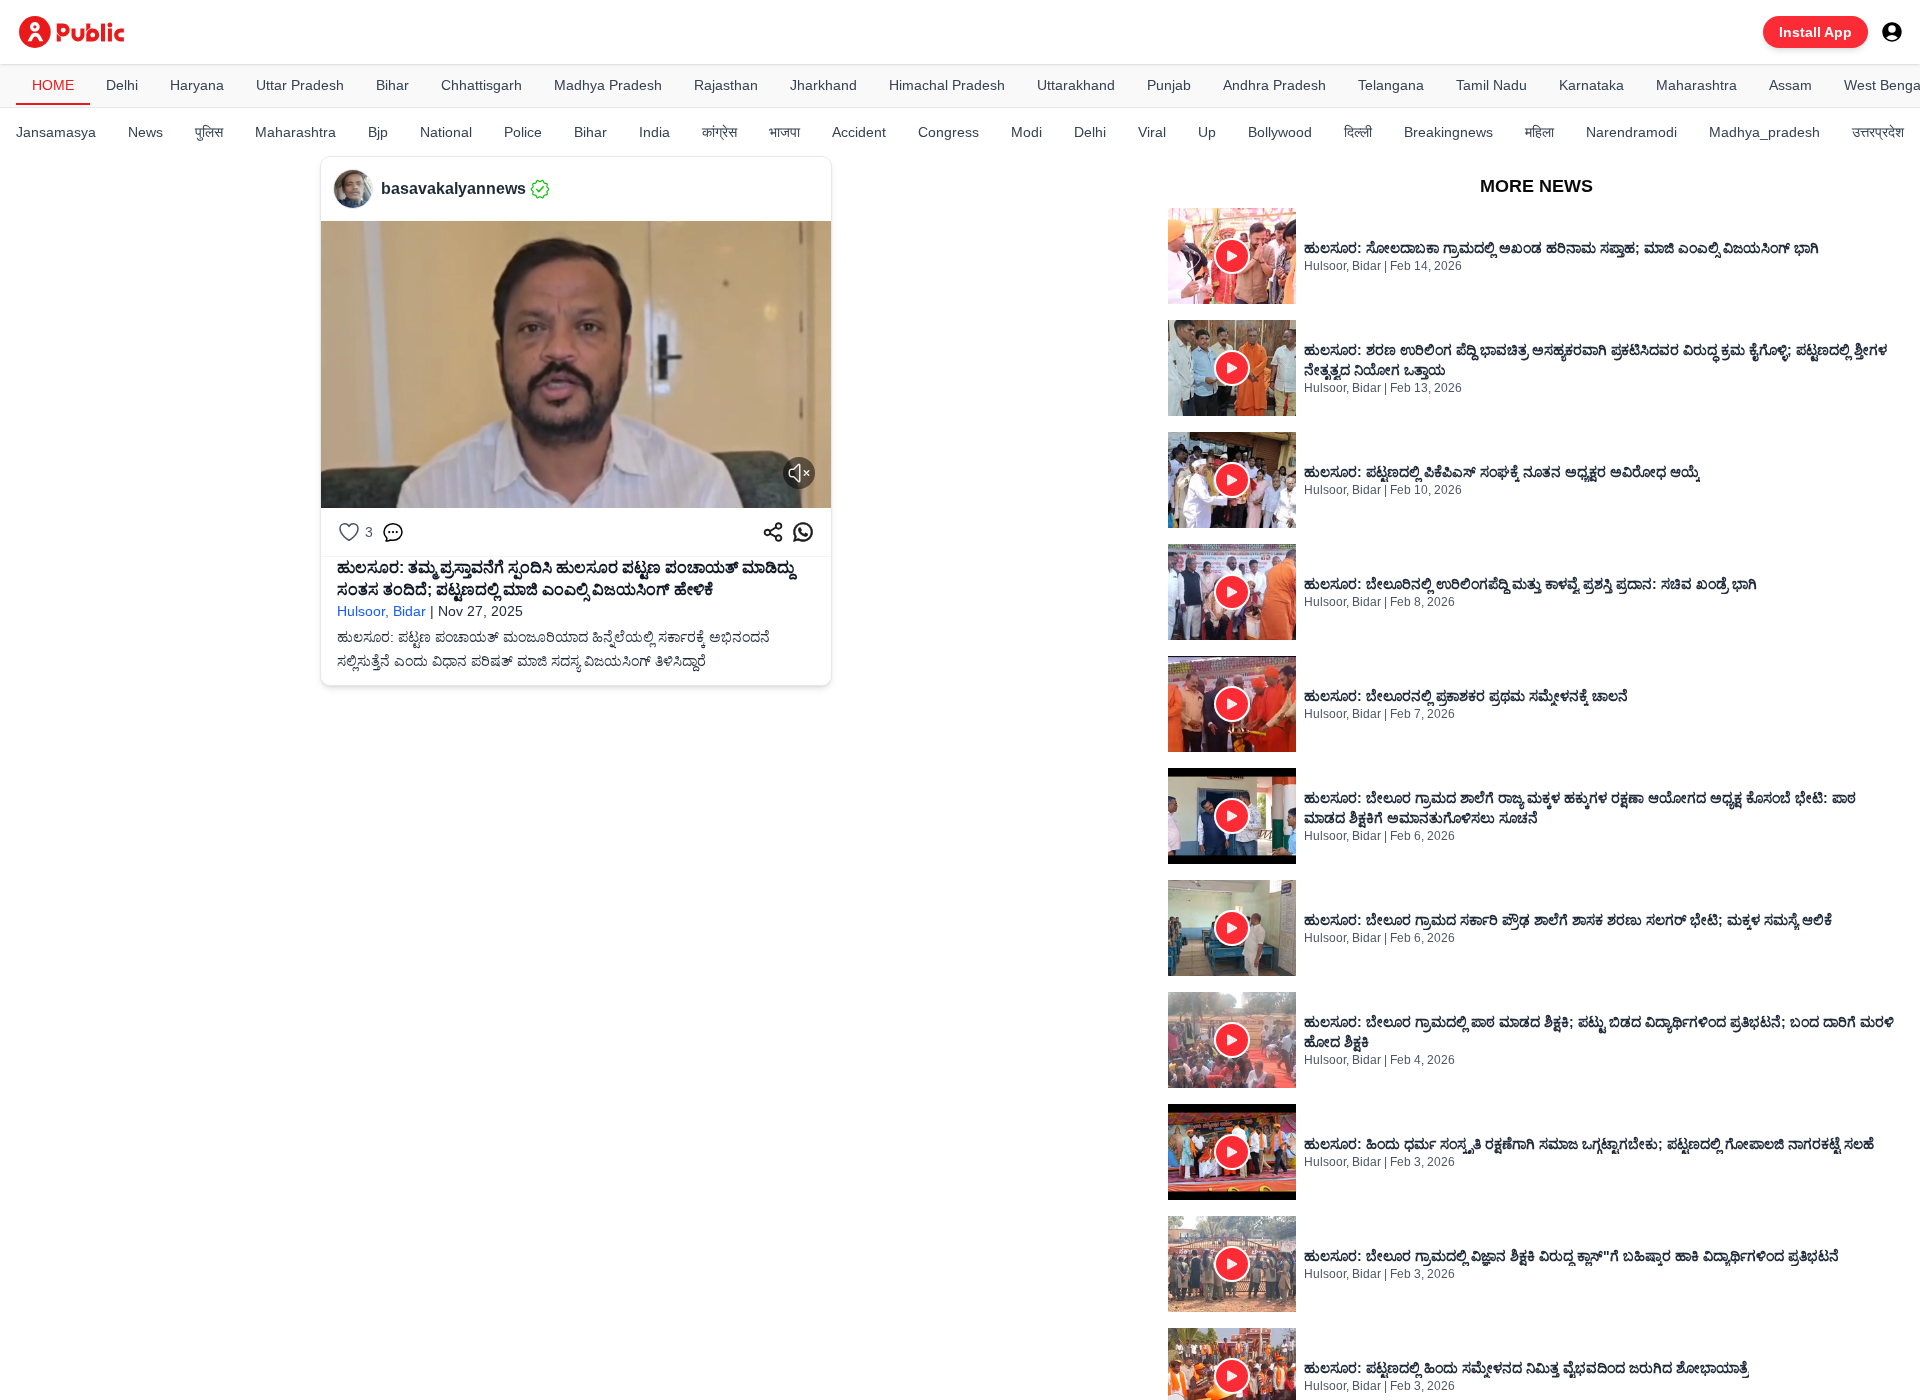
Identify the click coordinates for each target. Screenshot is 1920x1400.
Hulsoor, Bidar (381, 611)
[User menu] (1892, 32)
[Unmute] (799, 473)
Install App (1815, 32)
